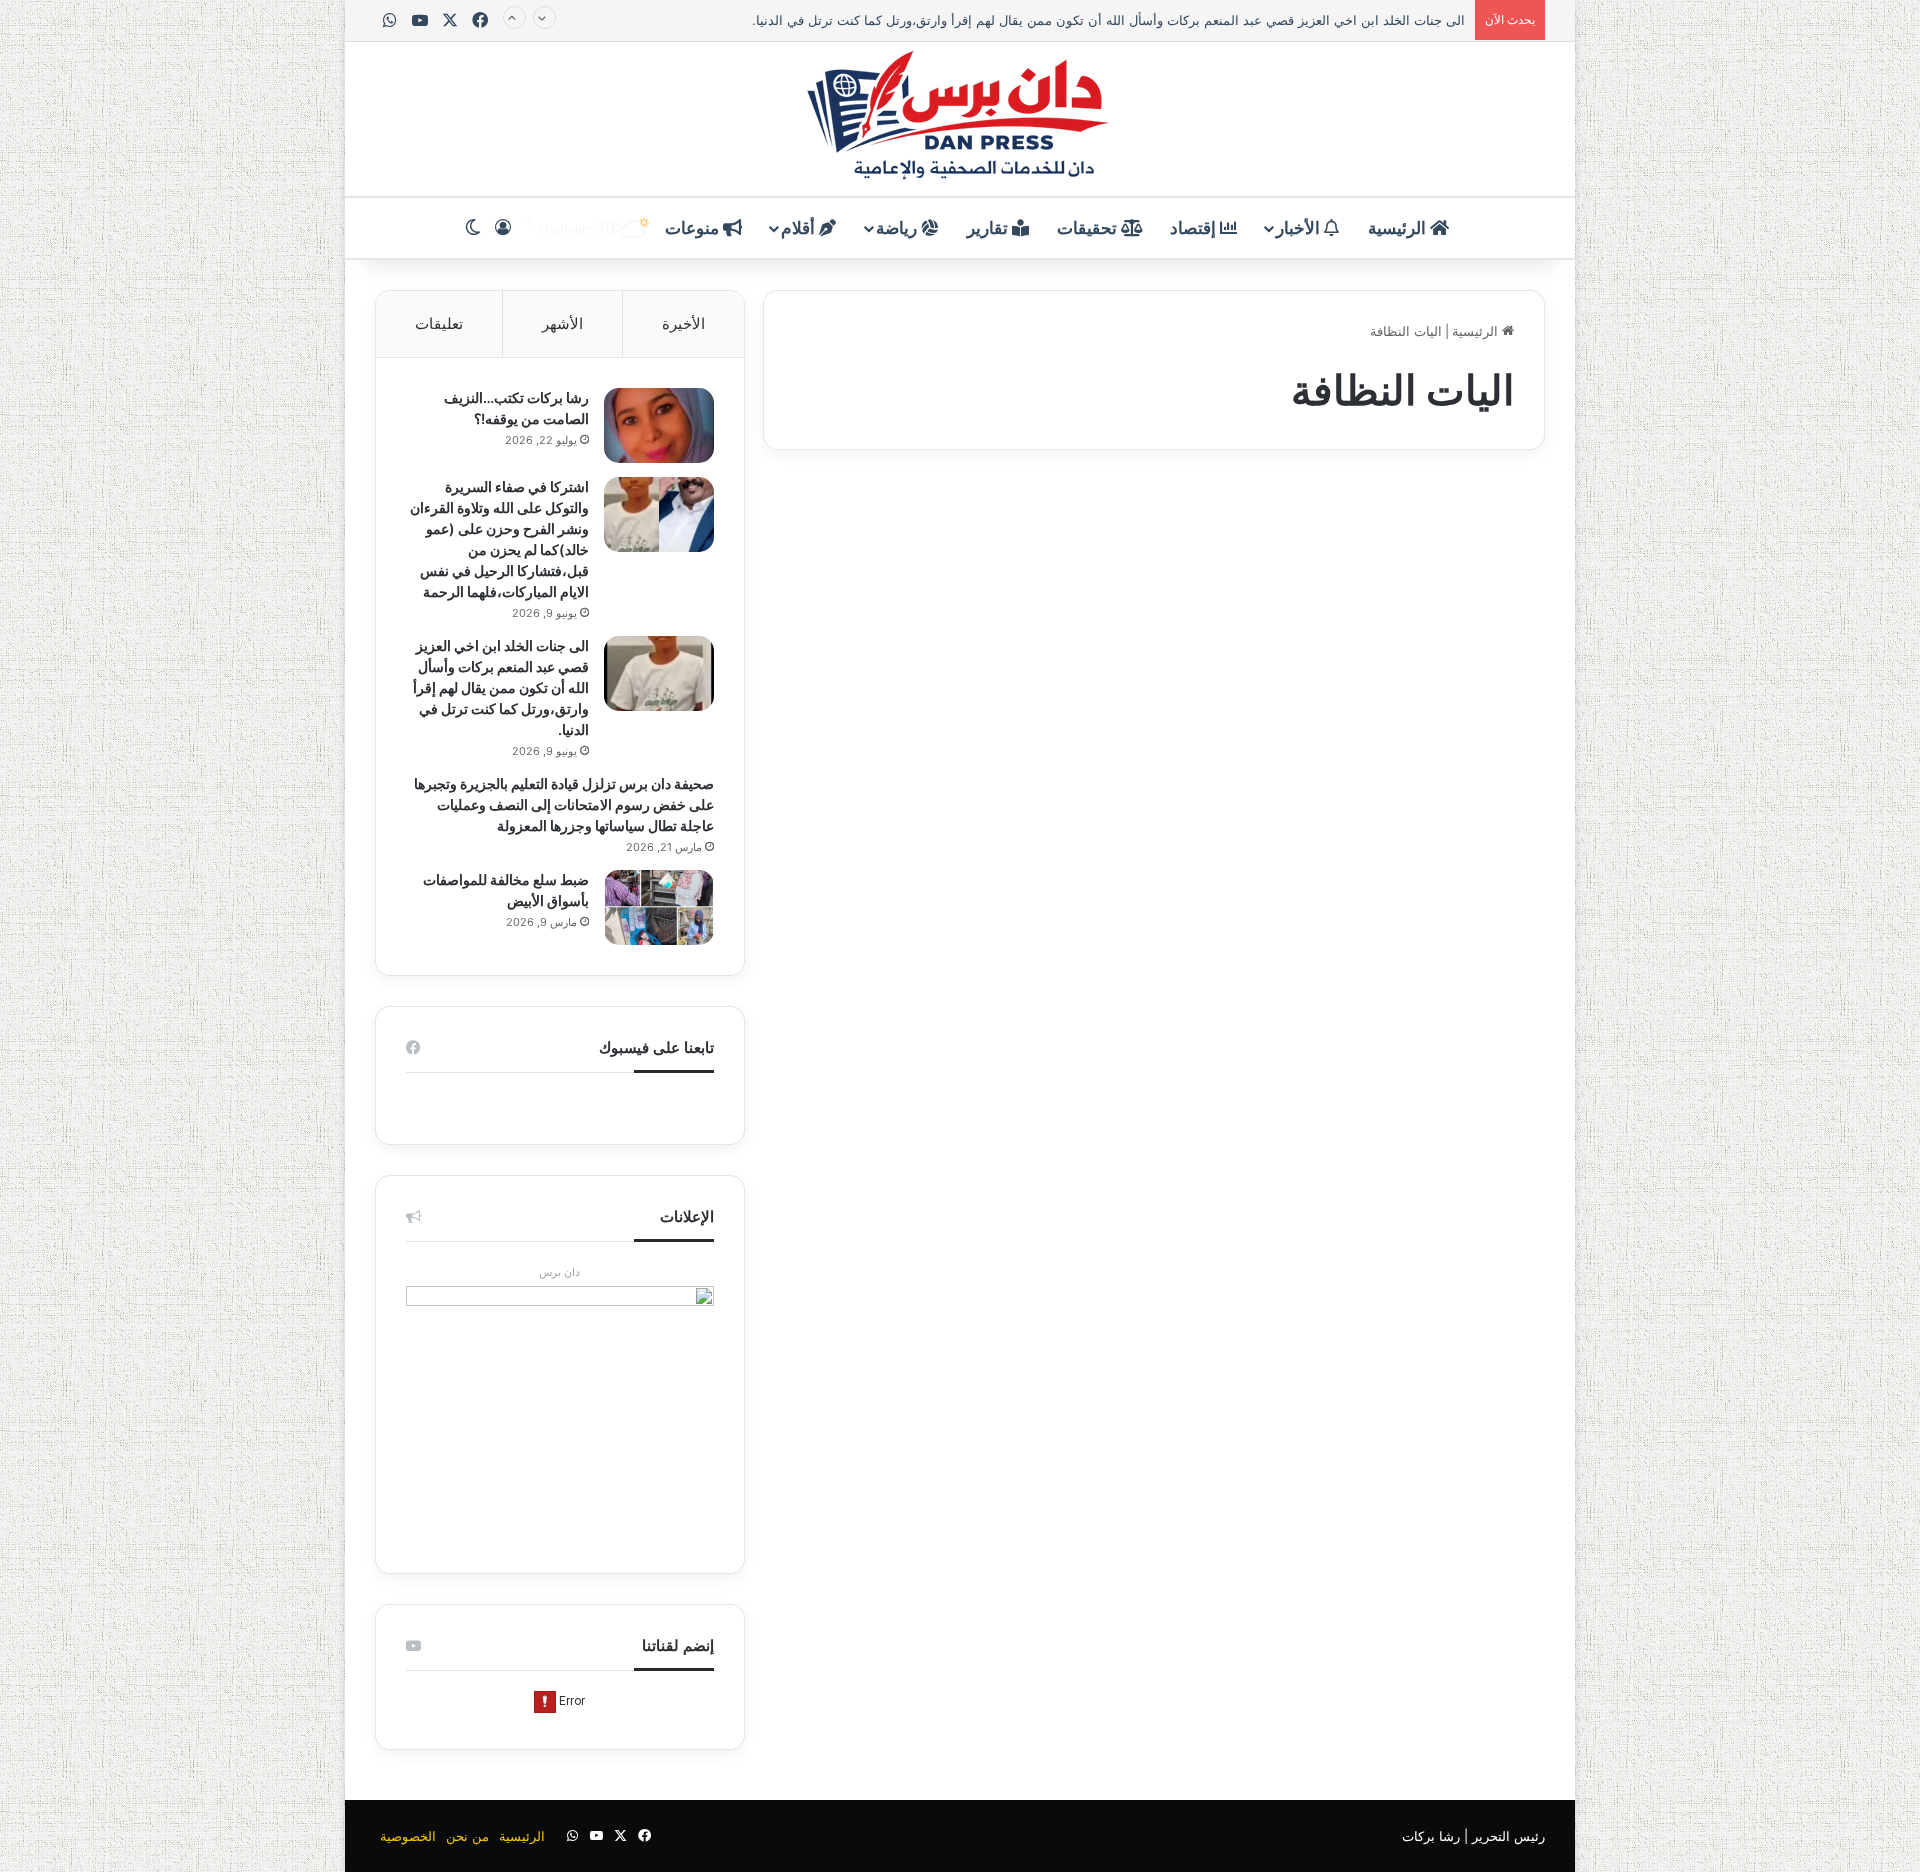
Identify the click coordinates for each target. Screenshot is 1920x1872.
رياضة (898, 228)
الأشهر (562, 323)
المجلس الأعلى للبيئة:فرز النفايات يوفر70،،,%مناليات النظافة (1361, 593)
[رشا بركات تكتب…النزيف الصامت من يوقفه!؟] (659, 425)
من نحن (467, 1836)
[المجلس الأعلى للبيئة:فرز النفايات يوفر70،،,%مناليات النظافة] (1357, 832)
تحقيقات (1089, 228)
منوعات (694, 228)
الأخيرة (683, 323)
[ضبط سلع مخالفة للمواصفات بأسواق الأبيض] (659, 907)
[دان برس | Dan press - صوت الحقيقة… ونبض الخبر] (960, 119)
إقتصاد (1195, 228)
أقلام (800, 228)
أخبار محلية (1473, 524)
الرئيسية (1399, 228)
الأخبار (1300, 228)
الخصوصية (408, 1836)
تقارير (989, 228)
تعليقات (439, 323)
